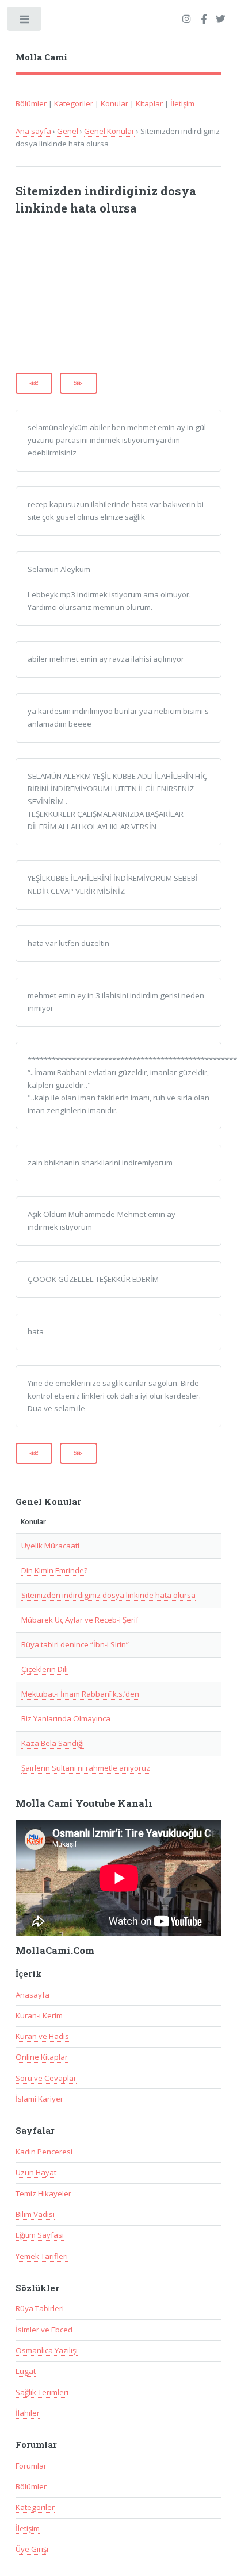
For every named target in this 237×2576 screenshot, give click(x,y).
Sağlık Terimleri (42, 2392)
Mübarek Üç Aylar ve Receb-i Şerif (80, 1620)
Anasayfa (33, 1995)
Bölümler (31, 103)
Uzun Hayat (36, 2172)
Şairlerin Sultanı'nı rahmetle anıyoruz (86, 1768)
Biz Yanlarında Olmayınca (66, 1718)
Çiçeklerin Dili (45, 1669)
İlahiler (28, 2413)
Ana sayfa (33, 131)
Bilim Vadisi (35, 2214)
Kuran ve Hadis (42, 2036)
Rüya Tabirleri (40, 2308)
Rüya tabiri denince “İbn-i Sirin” (75, 1644)
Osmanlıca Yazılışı (47, 2350)
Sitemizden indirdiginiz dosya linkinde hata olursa (108, 1595)
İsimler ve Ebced (44, 2330)
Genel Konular (109, 131)
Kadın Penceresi (44, 2152)
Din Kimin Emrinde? (54, 1570)
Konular (114, 103)
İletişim (182, 103)
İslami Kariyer (39, 2099)
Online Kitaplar (42, 2057)
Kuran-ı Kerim (39, 2015)
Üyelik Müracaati (50, 1546)
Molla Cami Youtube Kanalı (84, 1803)
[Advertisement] (103, 300)
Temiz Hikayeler (43, 2193)
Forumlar (31, 2466)
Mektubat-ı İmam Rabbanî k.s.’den (80, 1694)
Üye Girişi (32, 2549)
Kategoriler (74, 103)
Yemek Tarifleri (42, 2256)
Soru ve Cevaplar (46, 2078)
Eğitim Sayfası (40, 2235)
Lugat (26, 2371)
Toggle (25, 22)
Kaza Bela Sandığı (53, 1743)
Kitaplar (149, 103)
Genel (68, 131)
